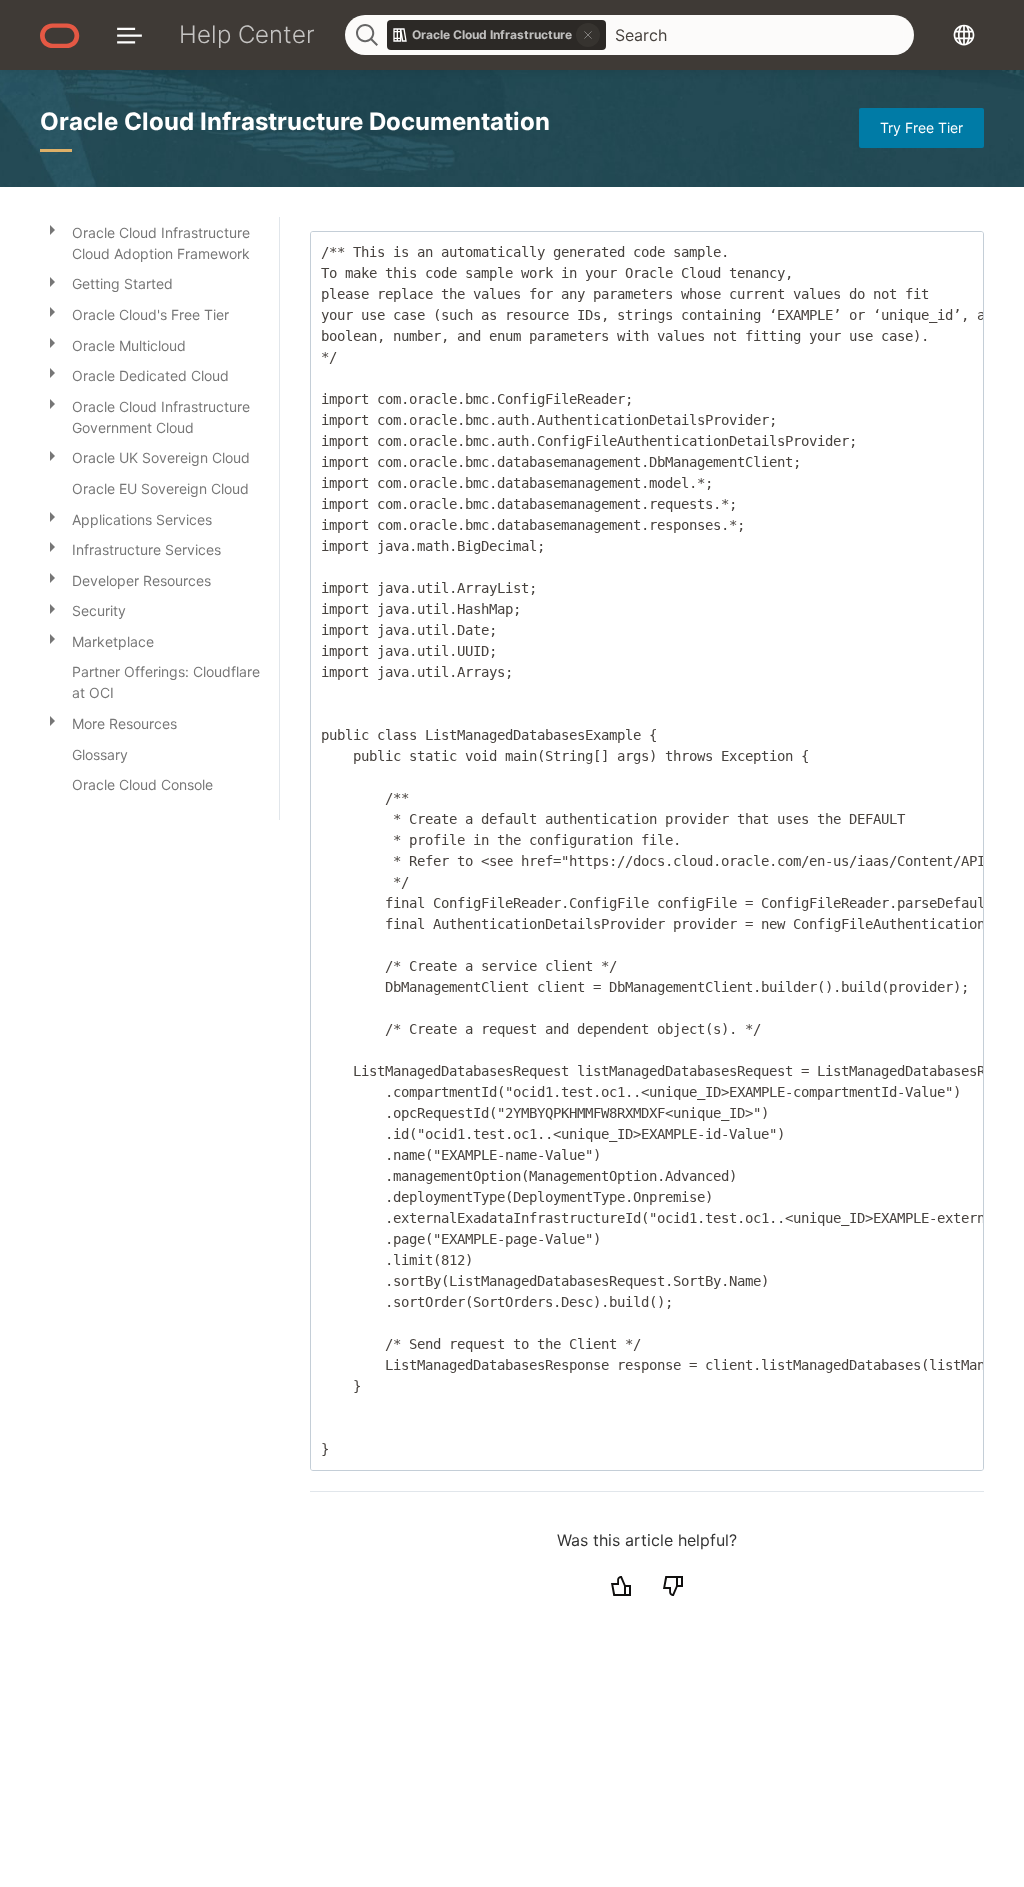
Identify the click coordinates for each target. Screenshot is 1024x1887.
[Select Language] (964, 34)
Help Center (247, 34)
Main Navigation (129, 34)
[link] (497, 35)
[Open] (52, 229)
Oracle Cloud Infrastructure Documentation (295, 121)
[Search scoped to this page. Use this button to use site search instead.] (588, 35)
